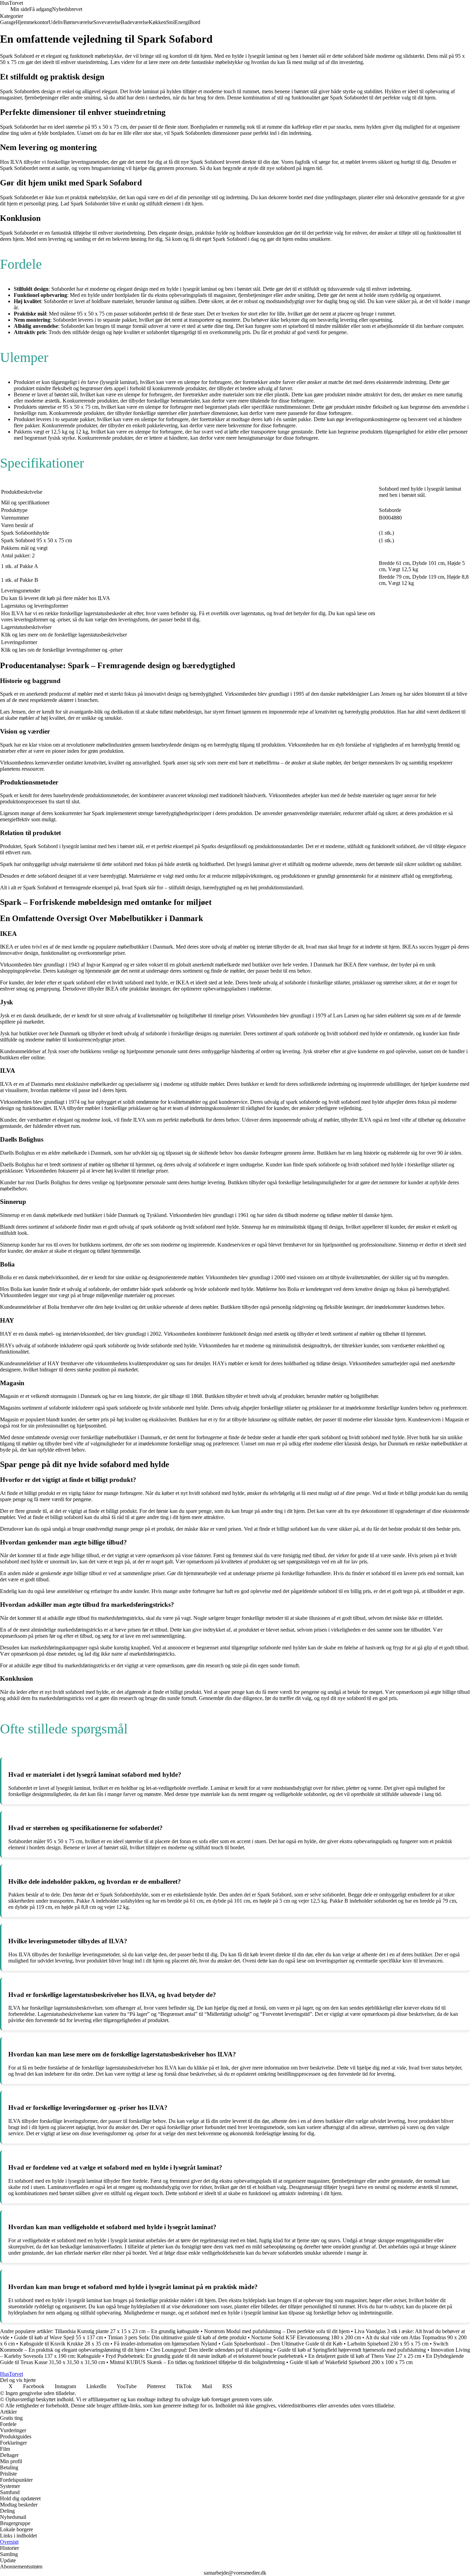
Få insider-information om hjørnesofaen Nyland (165, 2344)
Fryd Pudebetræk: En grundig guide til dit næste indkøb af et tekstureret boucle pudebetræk (205, 2356)
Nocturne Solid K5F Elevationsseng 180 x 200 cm (306, 2337)
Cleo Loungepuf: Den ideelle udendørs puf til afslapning (211, 2350)
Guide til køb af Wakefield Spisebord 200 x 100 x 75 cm (351, 2362)
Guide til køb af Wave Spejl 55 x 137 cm (58, 2337)
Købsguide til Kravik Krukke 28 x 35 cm (64, 2344)
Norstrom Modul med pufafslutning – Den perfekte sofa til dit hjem (277, 2331)
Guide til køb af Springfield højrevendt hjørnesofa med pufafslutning (352, 2350)
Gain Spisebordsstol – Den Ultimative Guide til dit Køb (282, 2344)
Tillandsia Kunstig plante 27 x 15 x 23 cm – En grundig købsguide (127, 2331)
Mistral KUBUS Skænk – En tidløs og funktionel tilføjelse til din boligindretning (197, 2362)
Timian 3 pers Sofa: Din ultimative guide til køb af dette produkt (177, 2337)
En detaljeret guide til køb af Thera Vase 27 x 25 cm (365, 2356)
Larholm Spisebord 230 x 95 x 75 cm (388, 2344)
